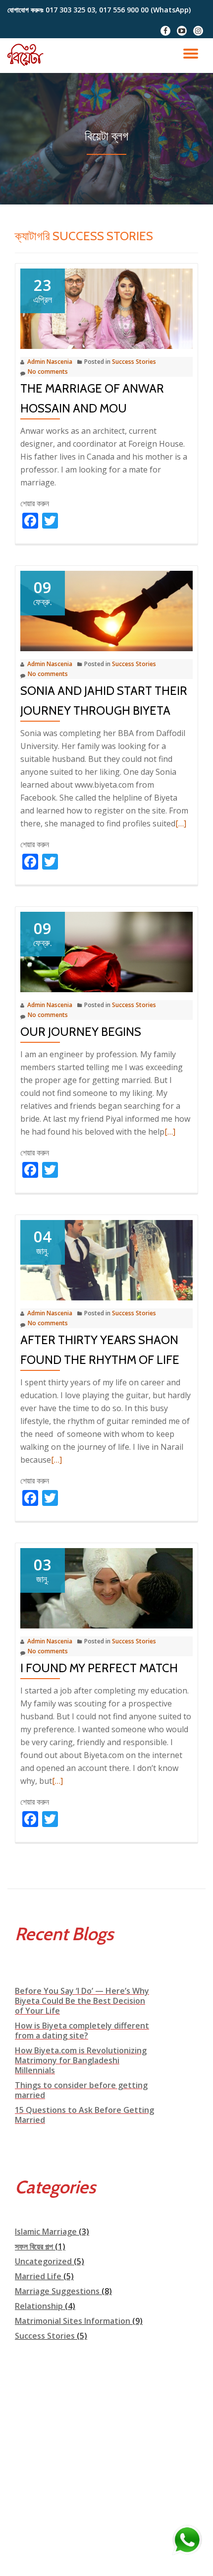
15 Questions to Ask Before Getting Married (84, 2115)
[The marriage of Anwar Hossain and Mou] (106, 308)
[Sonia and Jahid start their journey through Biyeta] (106, 610)
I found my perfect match (99, 1668)
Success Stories (134, 362)
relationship (39, 2306)
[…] (181, 823)
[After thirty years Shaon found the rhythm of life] (106, 1260)
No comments (48, 372)
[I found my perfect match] (106, 1588)
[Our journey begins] (106, 951)
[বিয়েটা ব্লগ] (28, 56)
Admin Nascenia (50, 362)
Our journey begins (81, 1032)
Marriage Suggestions (57, 2291)
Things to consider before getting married (81, 2090)
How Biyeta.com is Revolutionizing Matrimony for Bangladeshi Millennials (81, 2060)
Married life (38, 2276)
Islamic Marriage (46, 2232)
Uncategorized (43, 2261)
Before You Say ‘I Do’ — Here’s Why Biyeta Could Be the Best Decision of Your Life (82, 2001)
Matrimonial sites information (73, 2321)
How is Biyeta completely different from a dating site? (82, 2031)
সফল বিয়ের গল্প (34, 2246)
